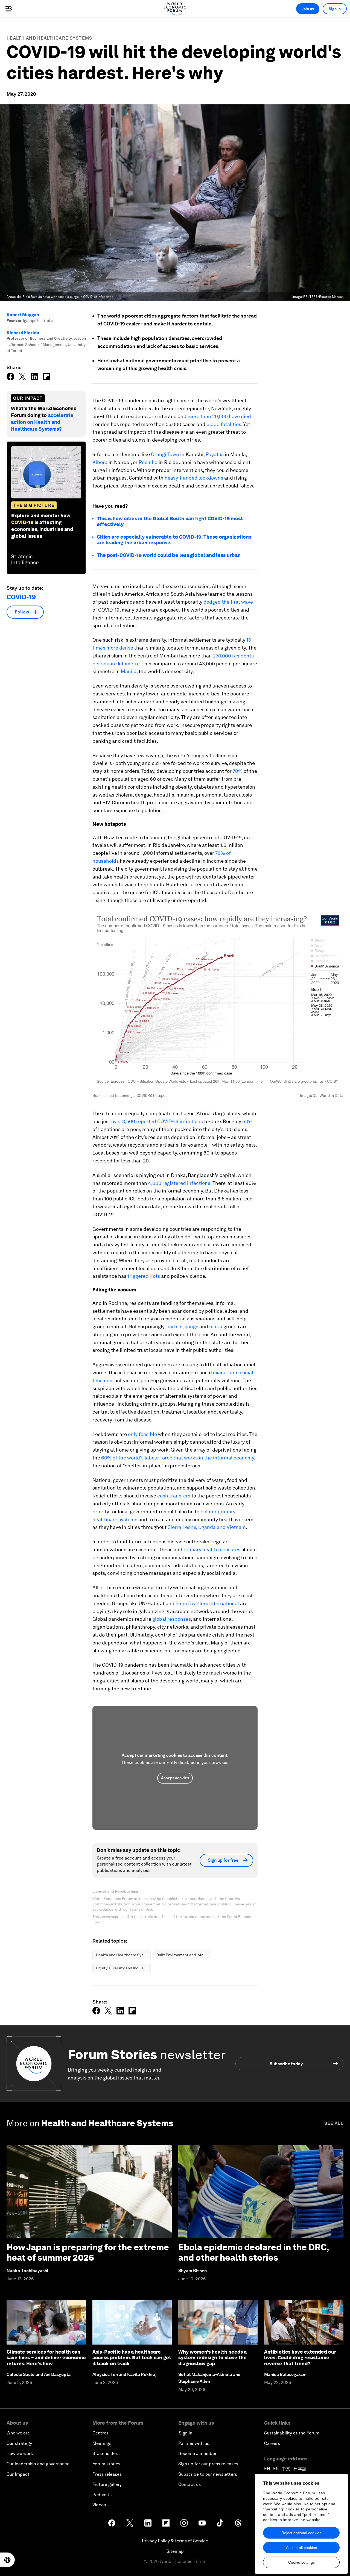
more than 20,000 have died (219, 416)
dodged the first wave (228, 602)
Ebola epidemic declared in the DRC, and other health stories (254, 2252)
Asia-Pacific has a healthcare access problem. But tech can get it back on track (132, 2358)
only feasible (142, 1434)
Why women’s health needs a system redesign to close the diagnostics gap (212, 2358)
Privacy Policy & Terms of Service (175, 2541)
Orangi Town (165, 454)
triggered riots (144, 1276)
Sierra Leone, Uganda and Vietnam (207, 1527)
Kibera (100, 462)
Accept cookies (175, 1778)
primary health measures (212, 1550)
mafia (216, 1327)
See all (334, 2123)
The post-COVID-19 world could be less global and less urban (169, 555)
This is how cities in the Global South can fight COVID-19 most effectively (170, 522)
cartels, (175, 1327)
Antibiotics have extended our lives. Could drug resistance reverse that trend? (300, 2358)
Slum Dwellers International (207, 1603)
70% (238, 771)
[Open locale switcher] (7, 2560)
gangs (191, 1327)
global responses (172, 1619)
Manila (129, 671)
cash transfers (174, 1496)
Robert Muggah (23, 315)
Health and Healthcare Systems (49, 38)
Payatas (215, 454)
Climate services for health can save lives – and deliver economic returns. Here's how (46, 2358)
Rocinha (149, 462)
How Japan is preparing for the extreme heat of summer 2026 (88, 2252)
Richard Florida (23, 333)
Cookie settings (301, 2562)
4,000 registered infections (179, 1183)
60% (247, 1121)
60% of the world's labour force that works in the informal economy (178, 1458)
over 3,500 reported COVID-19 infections (157, 1121)
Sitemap (175, 2551)
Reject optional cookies (301, 2533)
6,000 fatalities (224, 424)
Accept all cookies (301, 2548)
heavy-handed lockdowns (194, 478)
